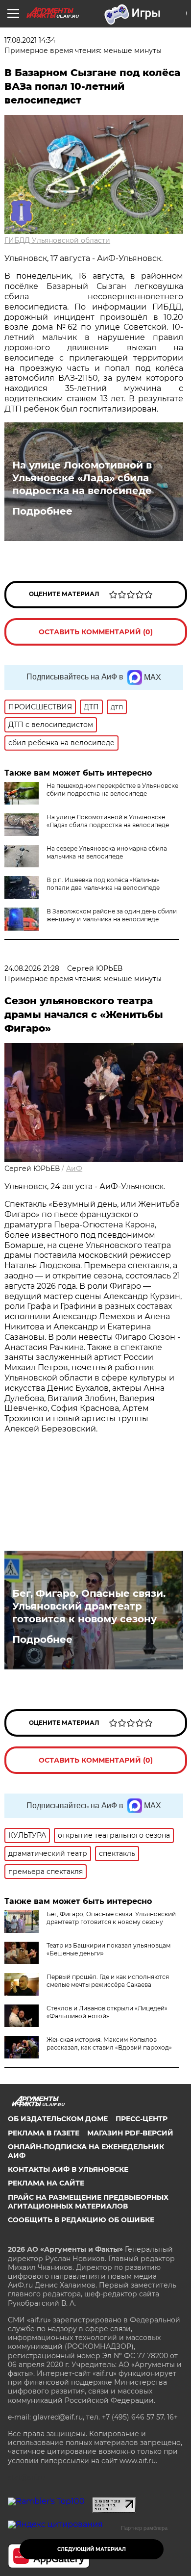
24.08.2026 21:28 (32, 968)
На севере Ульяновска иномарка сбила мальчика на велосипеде (107, 852)
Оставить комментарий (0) (96, 632)
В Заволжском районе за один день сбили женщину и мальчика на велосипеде (112, 915)
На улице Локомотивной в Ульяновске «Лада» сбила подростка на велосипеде (82, 478)
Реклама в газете (44, 2133)
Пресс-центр (142, 2119)
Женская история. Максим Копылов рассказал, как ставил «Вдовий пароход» (109, 2043)
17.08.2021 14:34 (30, 40)
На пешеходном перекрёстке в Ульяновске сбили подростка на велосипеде (112, 790)
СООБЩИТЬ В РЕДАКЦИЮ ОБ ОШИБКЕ (81, 2220)
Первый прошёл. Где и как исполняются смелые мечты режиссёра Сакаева (108, 1981)
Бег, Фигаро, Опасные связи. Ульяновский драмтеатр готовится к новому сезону (89, 1606)
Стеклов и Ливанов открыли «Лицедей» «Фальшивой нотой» (107, 2012)
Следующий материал (92, 2549)
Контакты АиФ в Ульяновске (68, 2169)
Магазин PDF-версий (130, 2133)
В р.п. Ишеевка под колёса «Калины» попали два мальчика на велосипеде (103, 884)
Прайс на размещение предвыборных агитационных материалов (88, 2202)
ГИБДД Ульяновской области (57, 240)
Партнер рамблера (144, 2528)
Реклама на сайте (46, 2183)
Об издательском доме (58, 2119)
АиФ (74, 1169)
